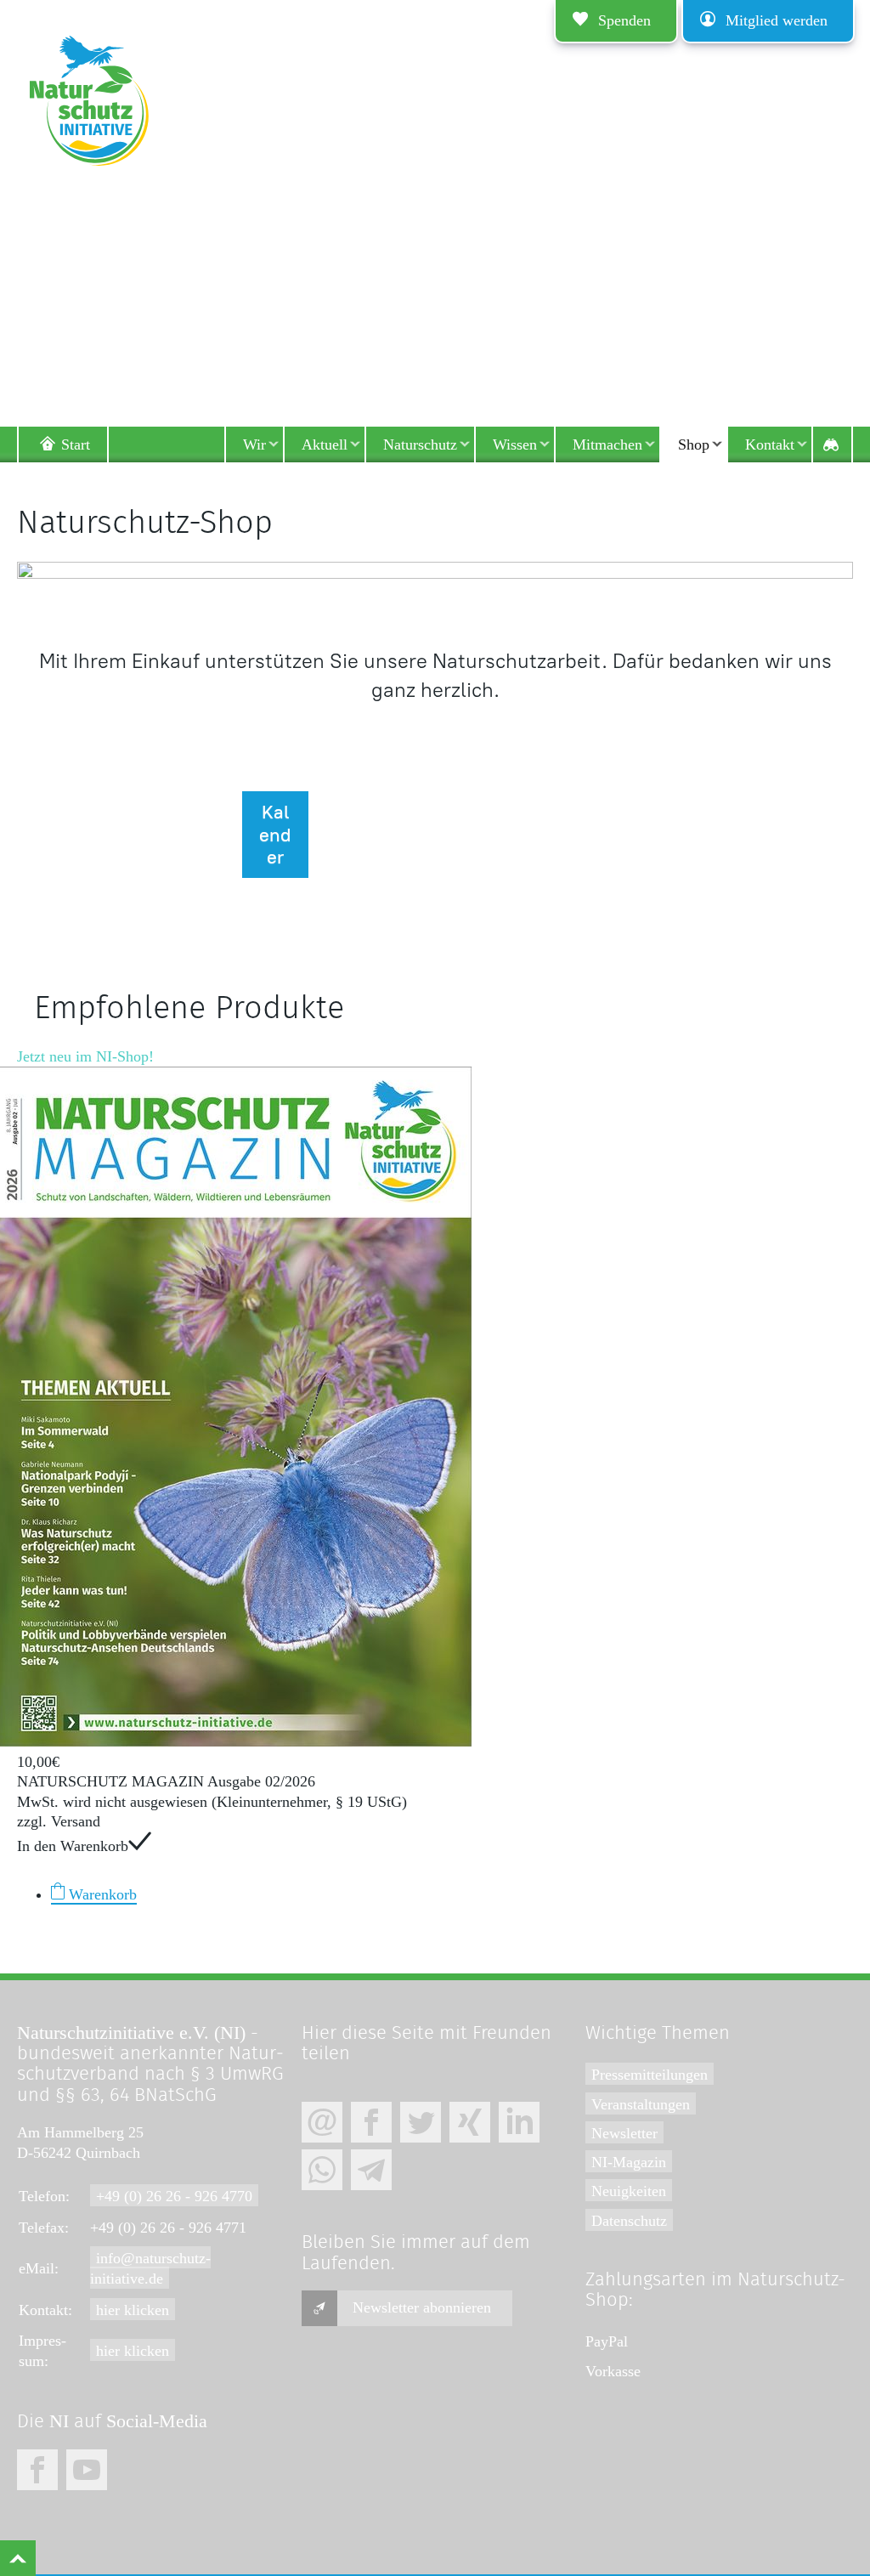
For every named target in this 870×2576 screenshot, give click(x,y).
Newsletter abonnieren (422, 2307)
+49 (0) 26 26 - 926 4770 (174, 2196)
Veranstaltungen (641, 2104)
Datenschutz (629, 2221)
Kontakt (770, 444)
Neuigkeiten (629, 2191)
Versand (76, 1821)
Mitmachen (607, 444)
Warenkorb (101, 1894)
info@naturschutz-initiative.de (150, 2268)
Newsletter (624, 2133)
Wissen (515, 444)
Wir (254, 444)
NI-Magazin (629, 2162)
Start (76, 444)
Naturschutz (420, 444)
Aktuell (325, 444)
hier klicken (133, 2310)
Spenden (624, 20)
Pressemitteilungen (650, 2075)
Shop (694, 444)
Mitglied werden (777, 20)
